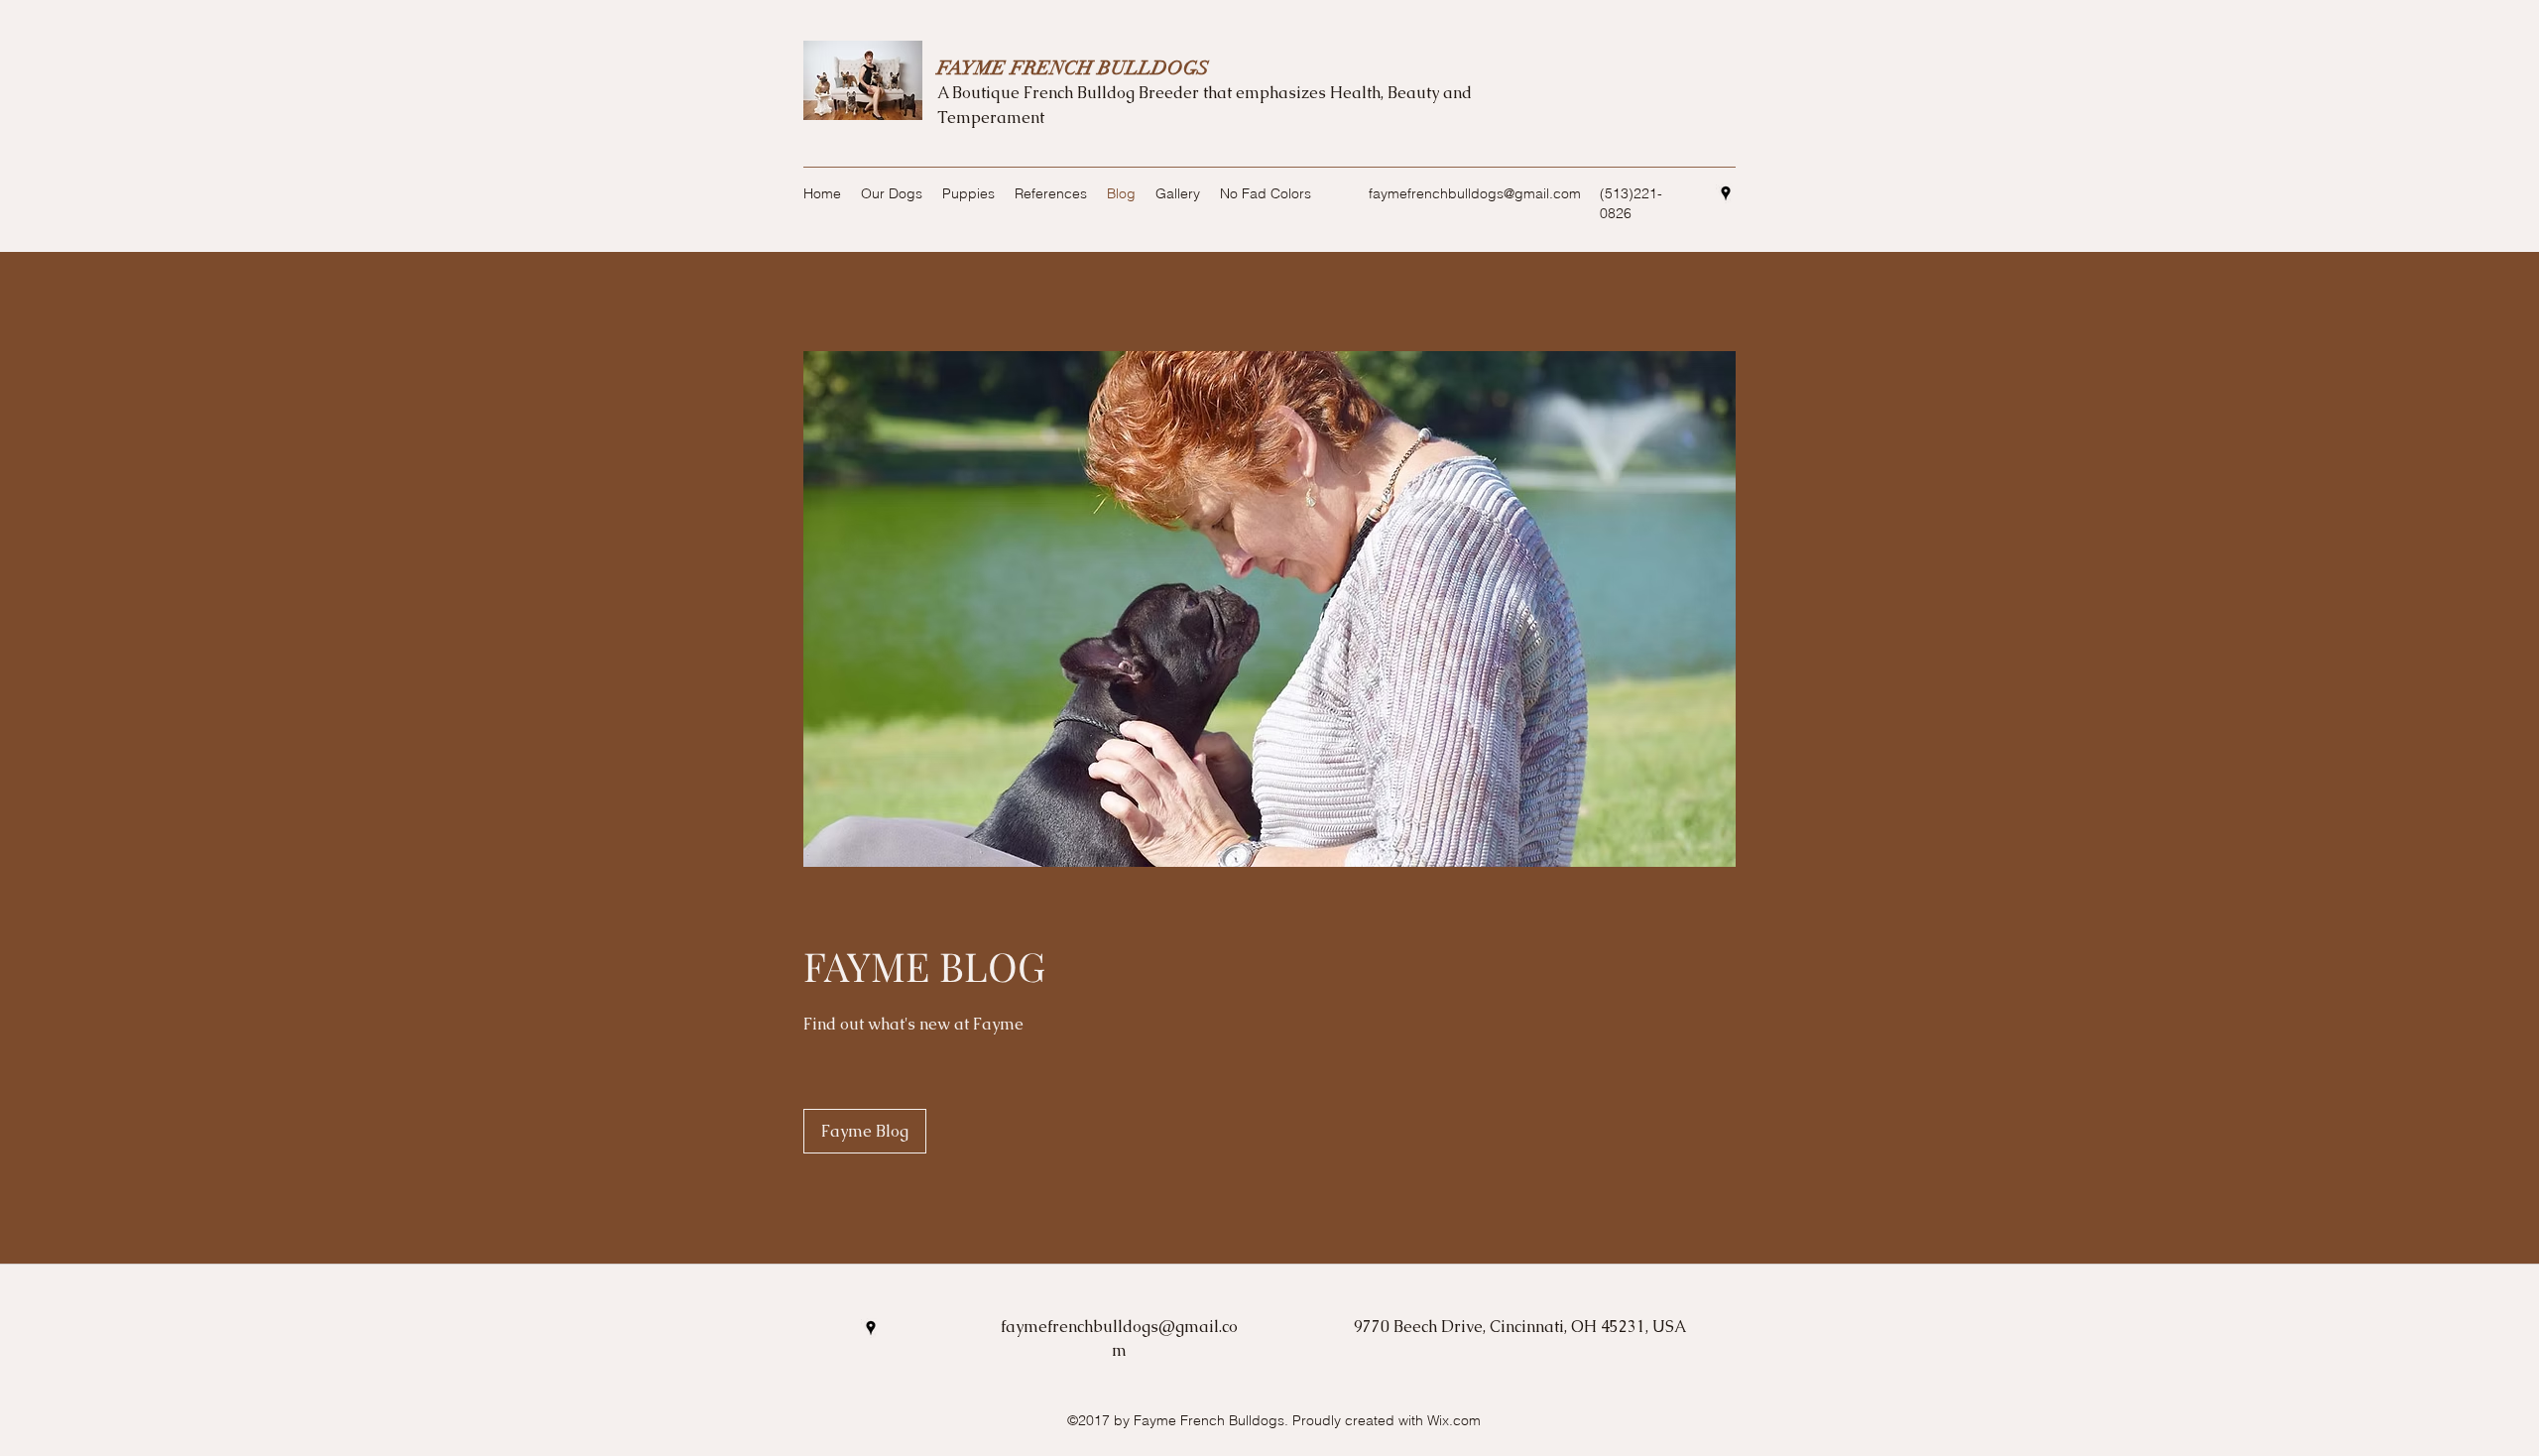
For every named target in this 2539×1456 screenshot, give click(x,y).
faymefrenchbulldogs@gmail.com (1475, 193)
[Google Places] (1726, 193)
